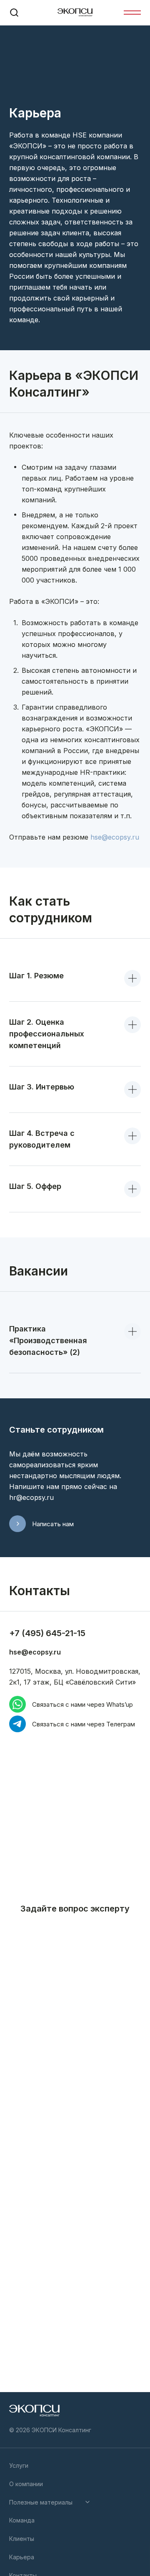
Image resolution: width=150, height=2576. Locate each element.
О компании (26, 2484)
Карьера (22, 2557)
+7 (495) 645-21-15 (47, 1633)
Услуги (19, 2465)
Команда (22, 2520)
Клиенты (22, 2539)
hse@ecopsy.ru (115, 837)
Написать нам (53, 1524)
